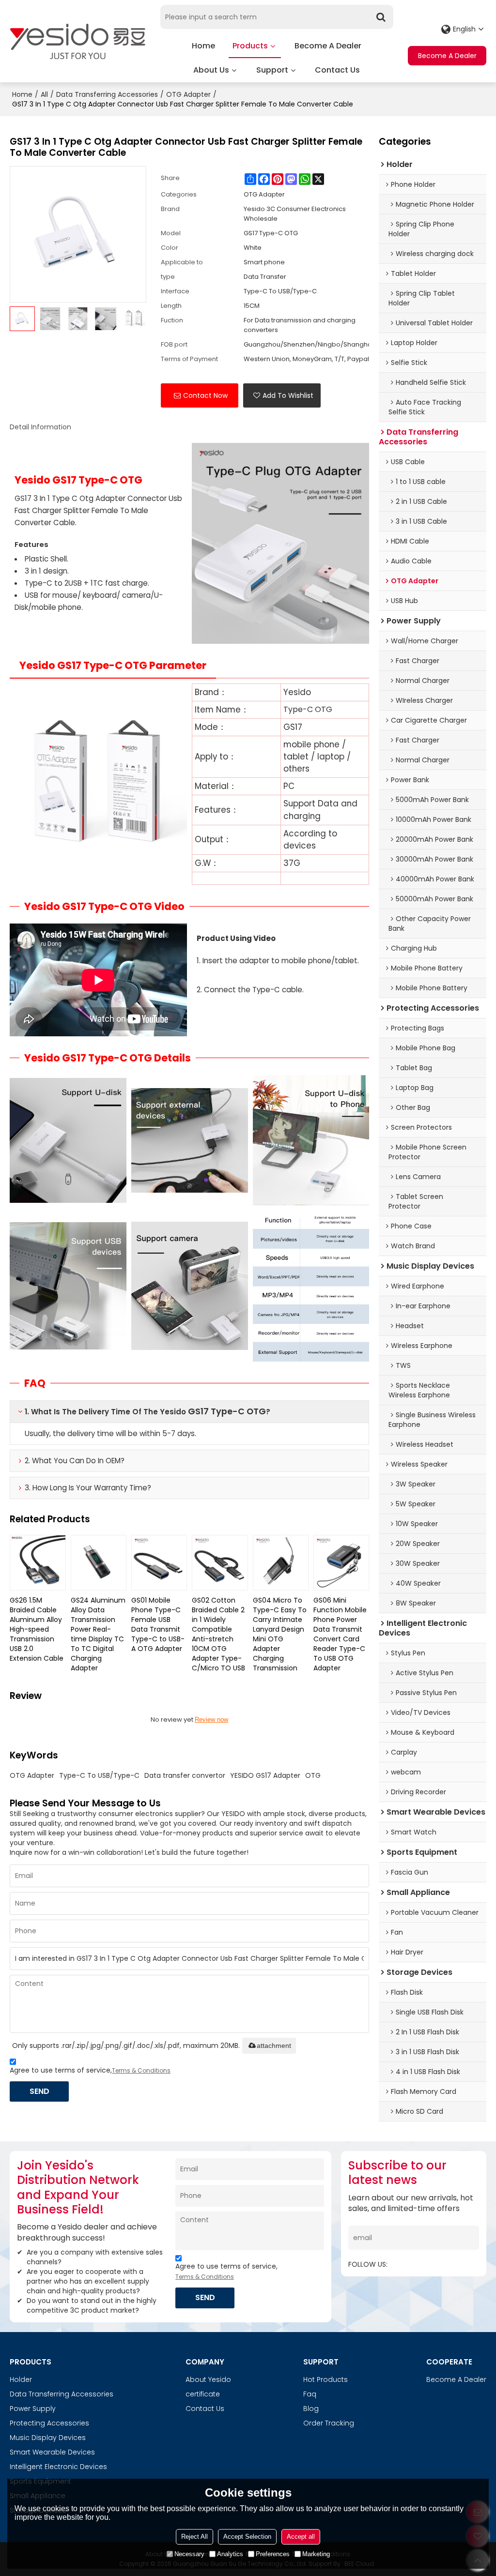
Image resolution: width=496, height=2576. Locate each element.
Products (250, 46)
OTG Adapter (188, 94)
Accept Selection (247, 2537)
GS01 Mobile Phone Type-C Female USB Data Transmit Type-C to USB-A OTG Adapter (158, 1624)
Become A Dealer (328, 46)
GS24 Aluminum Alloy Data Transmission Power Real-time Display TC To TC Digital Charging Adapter (98, 1634)
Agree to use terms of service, (90, 2070)
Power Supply (33, 2409)
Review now (211, 1720)
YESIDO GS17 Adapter (265, 1775)
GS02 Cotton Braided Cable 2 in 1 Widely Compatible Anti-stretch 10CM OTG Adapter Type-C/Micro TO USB (218, 1634)
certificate (203, 2394)
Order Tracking (329, 2423)
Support (272, 70)
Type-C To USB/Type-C (99, 1775)
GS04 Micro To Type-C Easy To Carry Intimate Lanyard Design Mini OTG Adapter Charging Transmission (280, 1634)
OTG (313, 1775)
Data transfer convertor (185, 1775)
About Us (211, 70)
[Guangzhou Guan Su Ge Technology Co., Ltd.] (77, 41)
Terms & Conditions (141, 2070)
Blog (311, 2409)
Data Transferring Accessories (107, 94)
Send (39, 2091)
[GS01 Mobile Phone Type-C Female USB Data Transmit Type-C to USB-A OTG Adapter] (159, 1563)
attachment (274, 2046)
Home (203, 46)
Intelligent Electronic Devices (58, 2467)
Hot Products (325, 2379)
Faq (310, 2394)
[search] (381, 17)
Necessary (189, 2554)
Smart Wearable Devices (52, 2452)
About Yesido (208, 2379)
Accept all (301, 2537)
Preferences (273, 2554)
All (44, 94)
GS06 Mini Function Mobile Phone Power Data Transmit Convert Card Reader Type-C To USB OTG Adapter (340, 1634)
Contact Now (205, 395)
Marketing (316, 2554)
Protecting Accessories (49, 2423)
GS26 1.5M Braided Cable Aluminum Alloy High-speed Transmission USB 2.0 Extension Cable (37, 1629)
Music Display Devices (48, 2438)
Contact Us (337, 70)
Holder (21, 2379)
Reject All (194, 2537)
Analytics (230, 2554)
